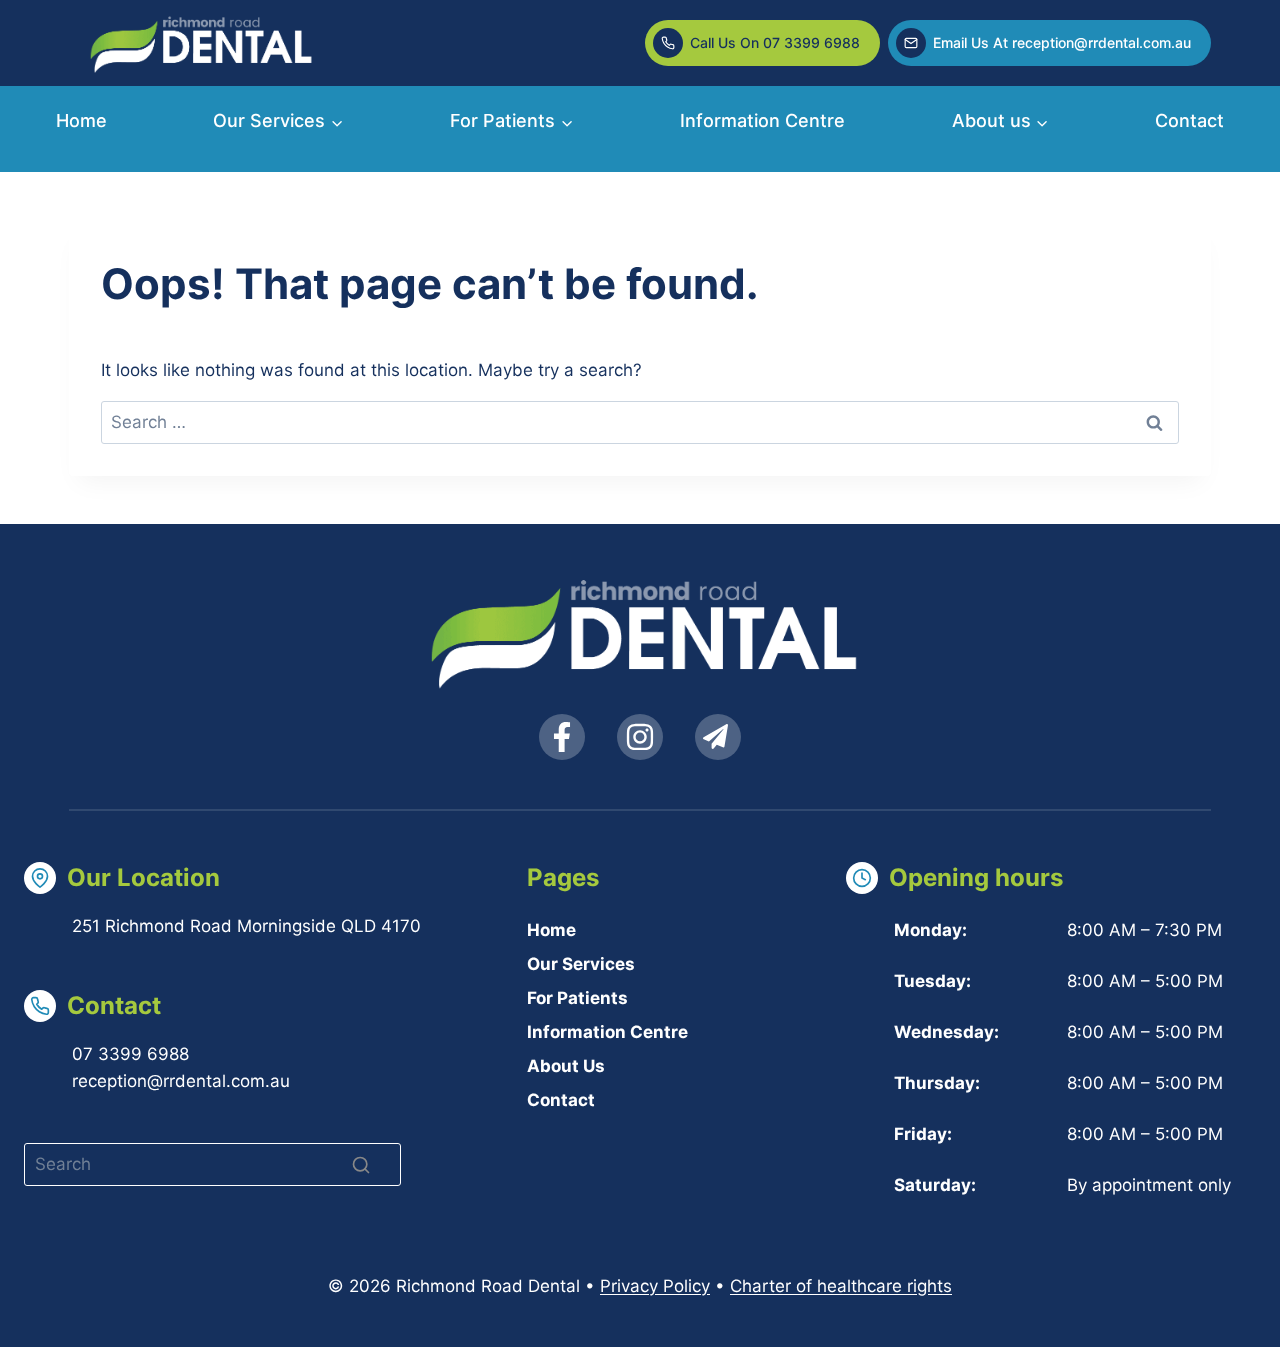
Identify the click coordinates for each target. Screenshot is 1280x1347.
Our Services (581, 964)
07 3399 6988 (130, 1054)
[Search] (361, 1165)
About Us (566, 1066)
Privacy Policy (655, 1286)
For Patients (577, 998)
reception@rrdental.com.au (181, 1081)
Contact (1189, 120)
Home (81, 120)
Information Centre (762, 120)
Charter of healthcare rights (841, 1286)
